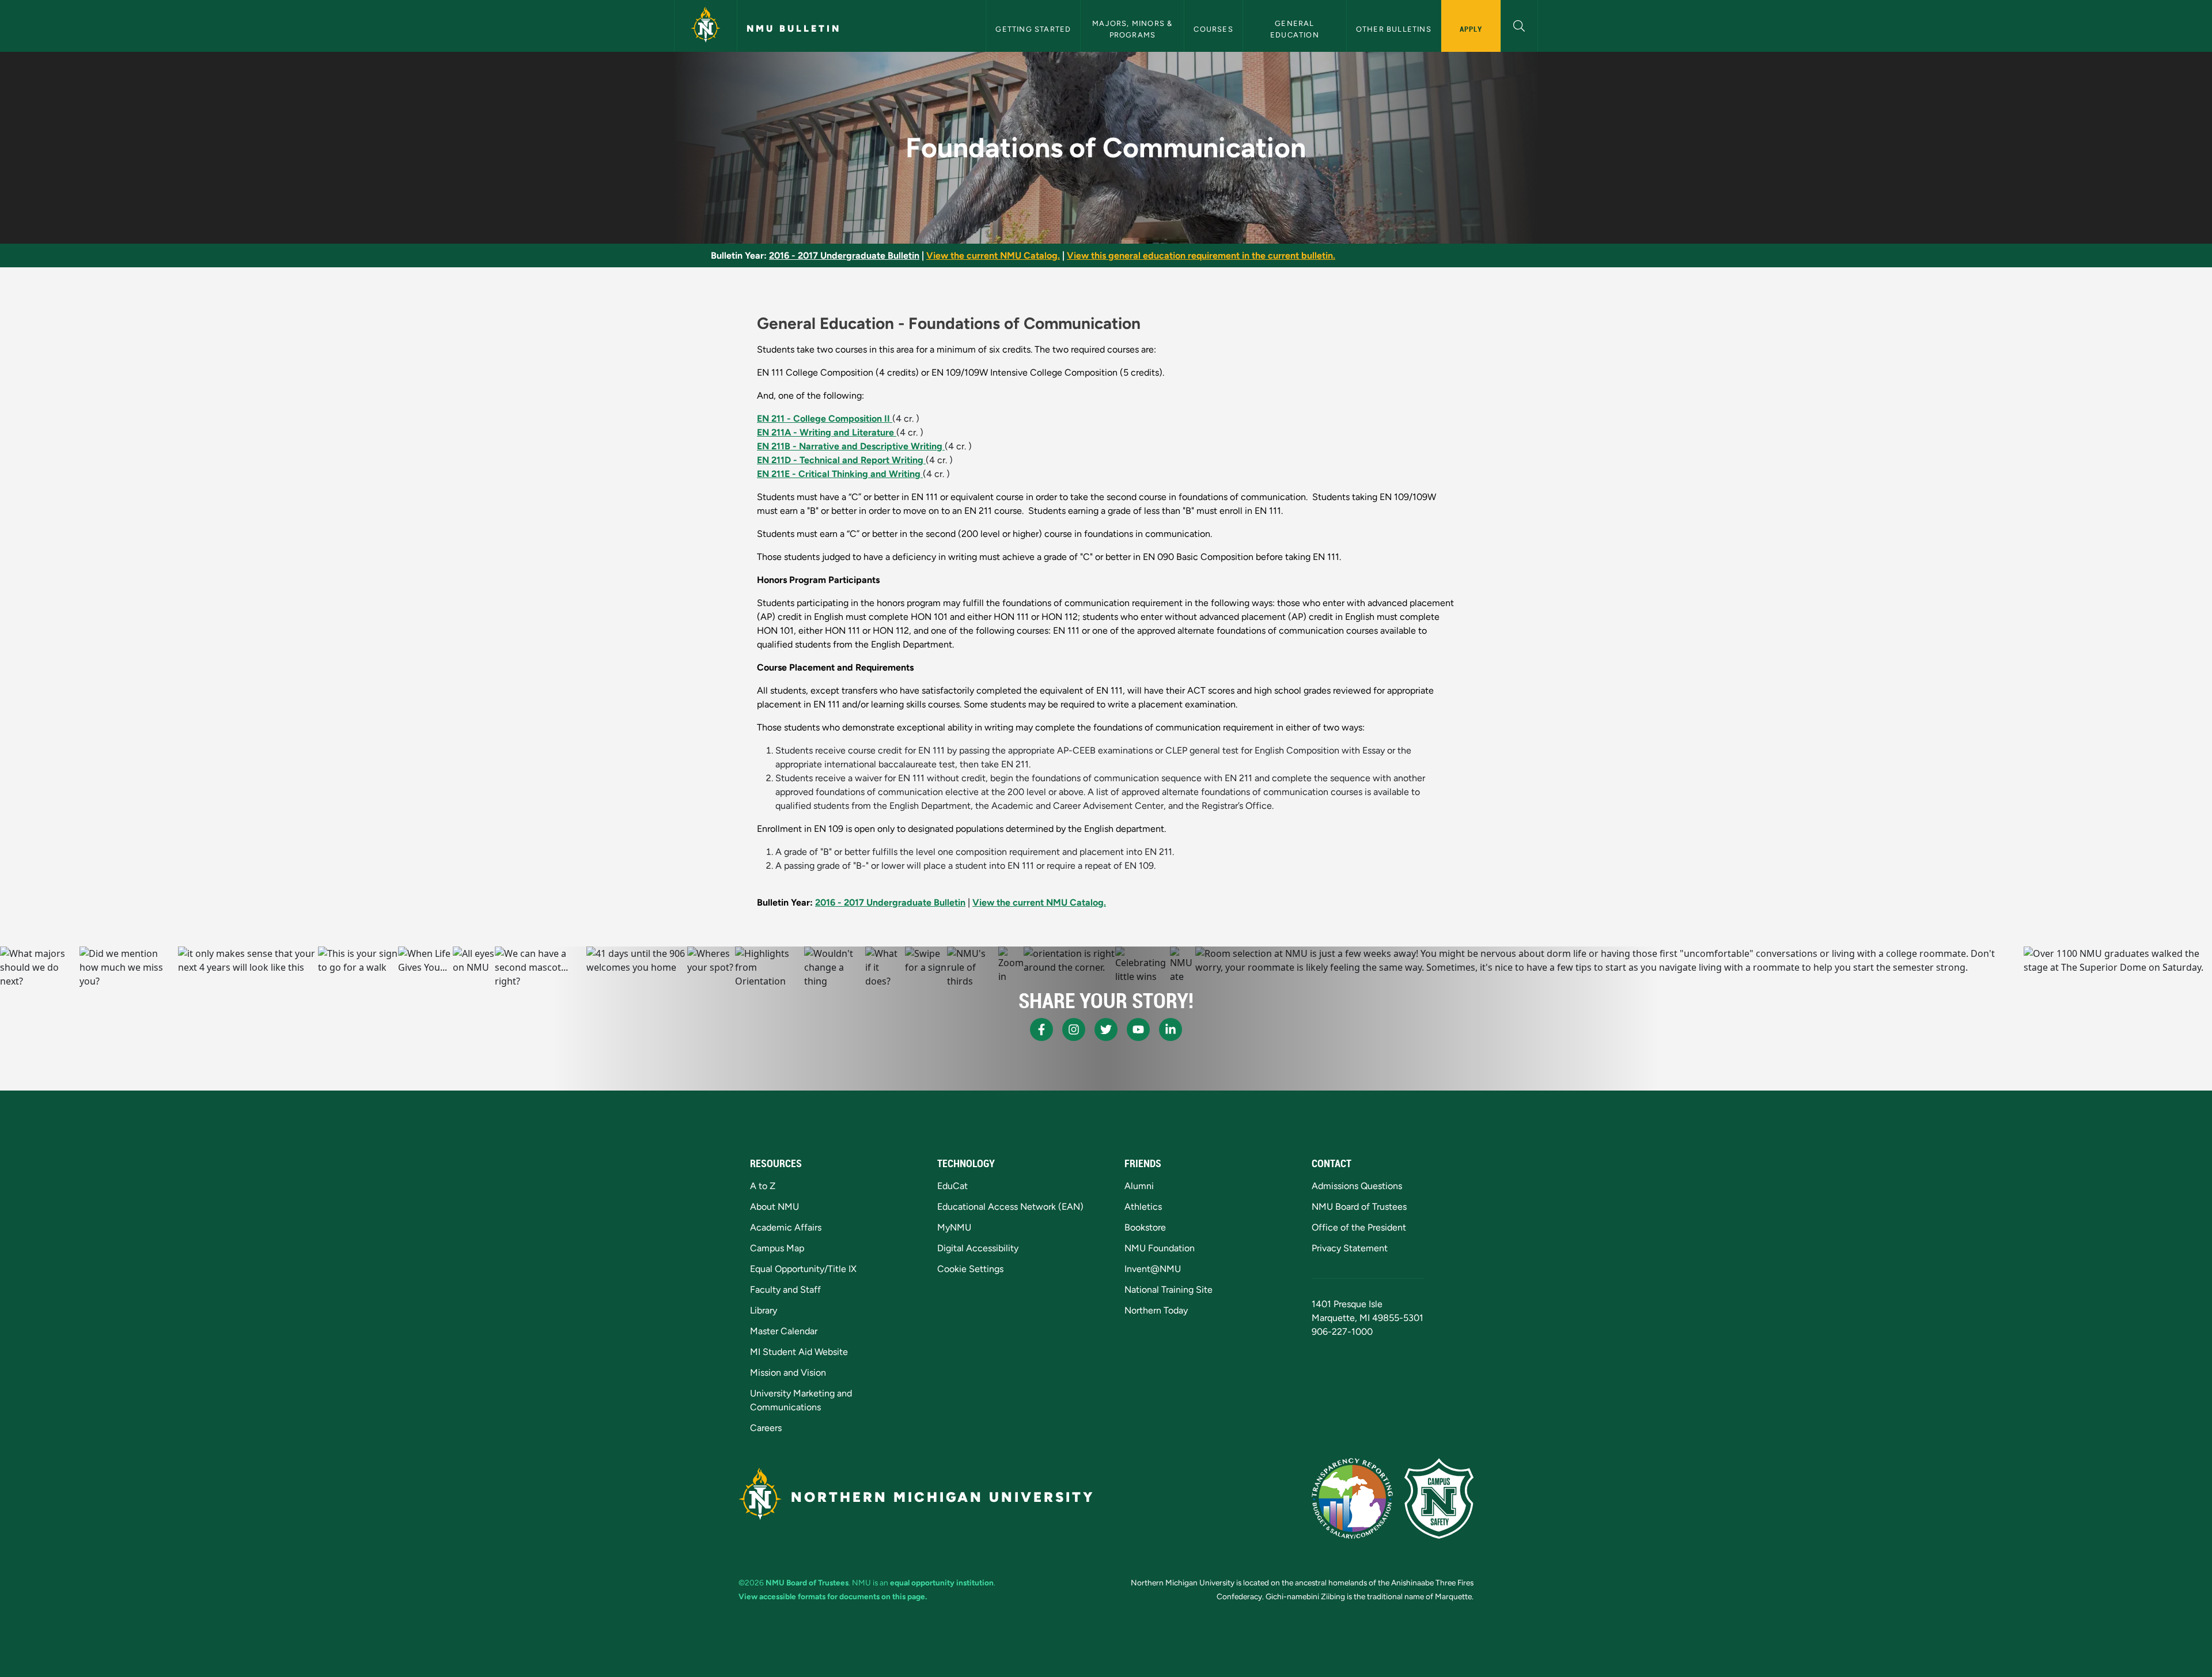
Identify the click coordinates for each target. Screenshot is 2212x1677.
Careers (766, 1428)
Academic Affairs (786, 1227)
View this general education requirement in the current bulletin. (1201, 255)
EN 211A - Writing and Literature (827, 432)
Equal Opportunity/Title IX (803, 1269)
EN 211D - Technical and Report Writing (841, 460)
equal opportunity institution (942, 1583)
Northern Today (1156, 1310)
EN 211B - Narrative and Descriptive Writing (851, 446)
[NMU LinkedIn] (1171, 1029)
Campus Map (777, 1248)
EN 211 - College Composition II (825, 419)
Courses (1213, 29)
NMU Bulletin (794, 29)
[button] (1519, 24)
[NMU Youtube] (1138, 1029)
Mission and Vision (788, 1373)
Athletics (1143, 1207)
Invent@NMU (1153, 1269)
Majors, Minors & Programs (1133, 29)
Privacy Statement (1350, 1248)
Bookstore (1145, 1227)
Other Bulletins (1394, 29)
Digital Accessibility (978, 1248)
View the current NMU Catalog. (993, 255)
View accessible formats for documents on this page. (833, 1596)
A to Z (763, 1186)
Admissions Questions (1357, 1186)
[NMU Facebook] (1041, 1029)
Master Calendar (784, 1331)
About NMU (774, 1207)
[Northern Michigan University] (706, 26)
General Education (1295, 29)
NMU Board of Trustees (1359, 1207)
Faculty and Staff (785, 1290)
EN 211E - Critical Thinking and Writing (840, 474)
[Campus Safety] (1439, 1498)
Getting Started (1033, 29)
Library (764, 1310)
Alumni (1139, 1186)
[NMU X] (1106, 1029)
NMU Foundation (1160, 1248)
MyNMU (954, 1227)
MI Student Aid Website (799, 1352)
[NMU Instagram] (1074, 1029)
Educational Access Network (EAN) (1010, 1207)
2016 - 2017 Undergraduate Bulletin (844, 255)
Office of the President (1359, 1227)
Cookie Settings (970, 1269)
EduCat (952, 1186)
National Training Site (1169, 1290)
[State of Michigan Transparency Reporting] (1352, 1498)
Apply (1471, 29)
